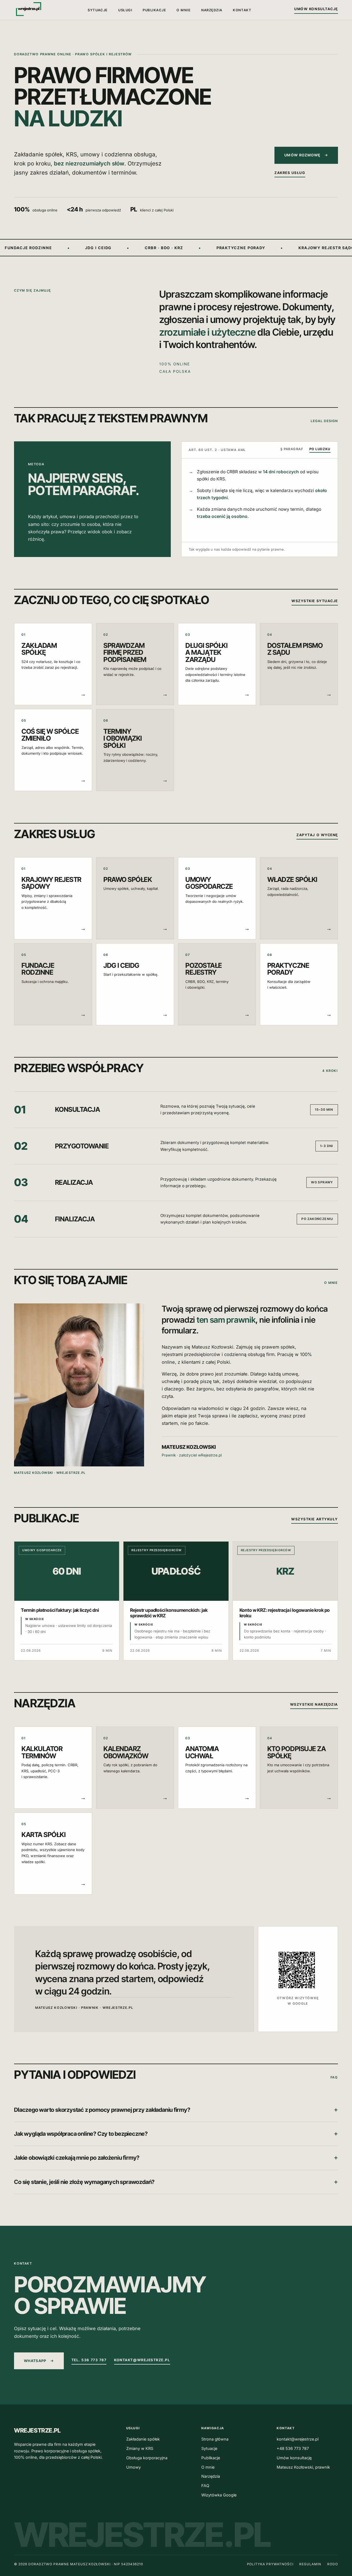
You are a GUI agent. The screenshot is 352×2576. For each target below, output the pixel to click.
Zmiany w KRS (140, 2448)
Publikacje (154, 10)
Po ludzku (320, 449)
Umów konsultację (316, 9)
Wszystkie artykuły (315, 1519)
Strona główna (215, 2439)
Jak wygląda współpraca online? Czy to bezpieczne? (176, 2133)
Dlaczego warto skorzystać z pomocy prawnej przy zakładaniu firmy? (176, 2109)
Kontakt (242, 10)
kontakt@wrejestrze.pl (142, 2360)
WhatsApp (35, 2361)
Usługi (125, 10)
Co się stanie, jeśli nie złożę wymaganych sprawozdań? (176, 2182)
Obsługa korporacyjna (147, 2458)
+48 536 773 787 (293, 2448)
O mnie (184, 10)
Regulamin (310, 2564)
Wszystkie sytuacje (315, 601)
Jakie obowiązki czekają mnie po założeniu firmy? (176, 2157)
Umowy (134, 2467)
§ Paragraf (292, 449)
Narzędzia (212, 10)
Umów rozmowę (302, 155)
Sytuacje (98, 10)
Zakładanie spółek (143, 2439)
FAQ (205, 2486)
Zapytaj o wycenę (317, 835)
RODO (333, 2564)
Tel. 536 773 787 (89, 2360)
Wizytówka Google (219, 2495)
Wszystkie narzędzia (314, 1704)
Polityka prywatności (270, 2564)
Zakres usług (290, 173)
